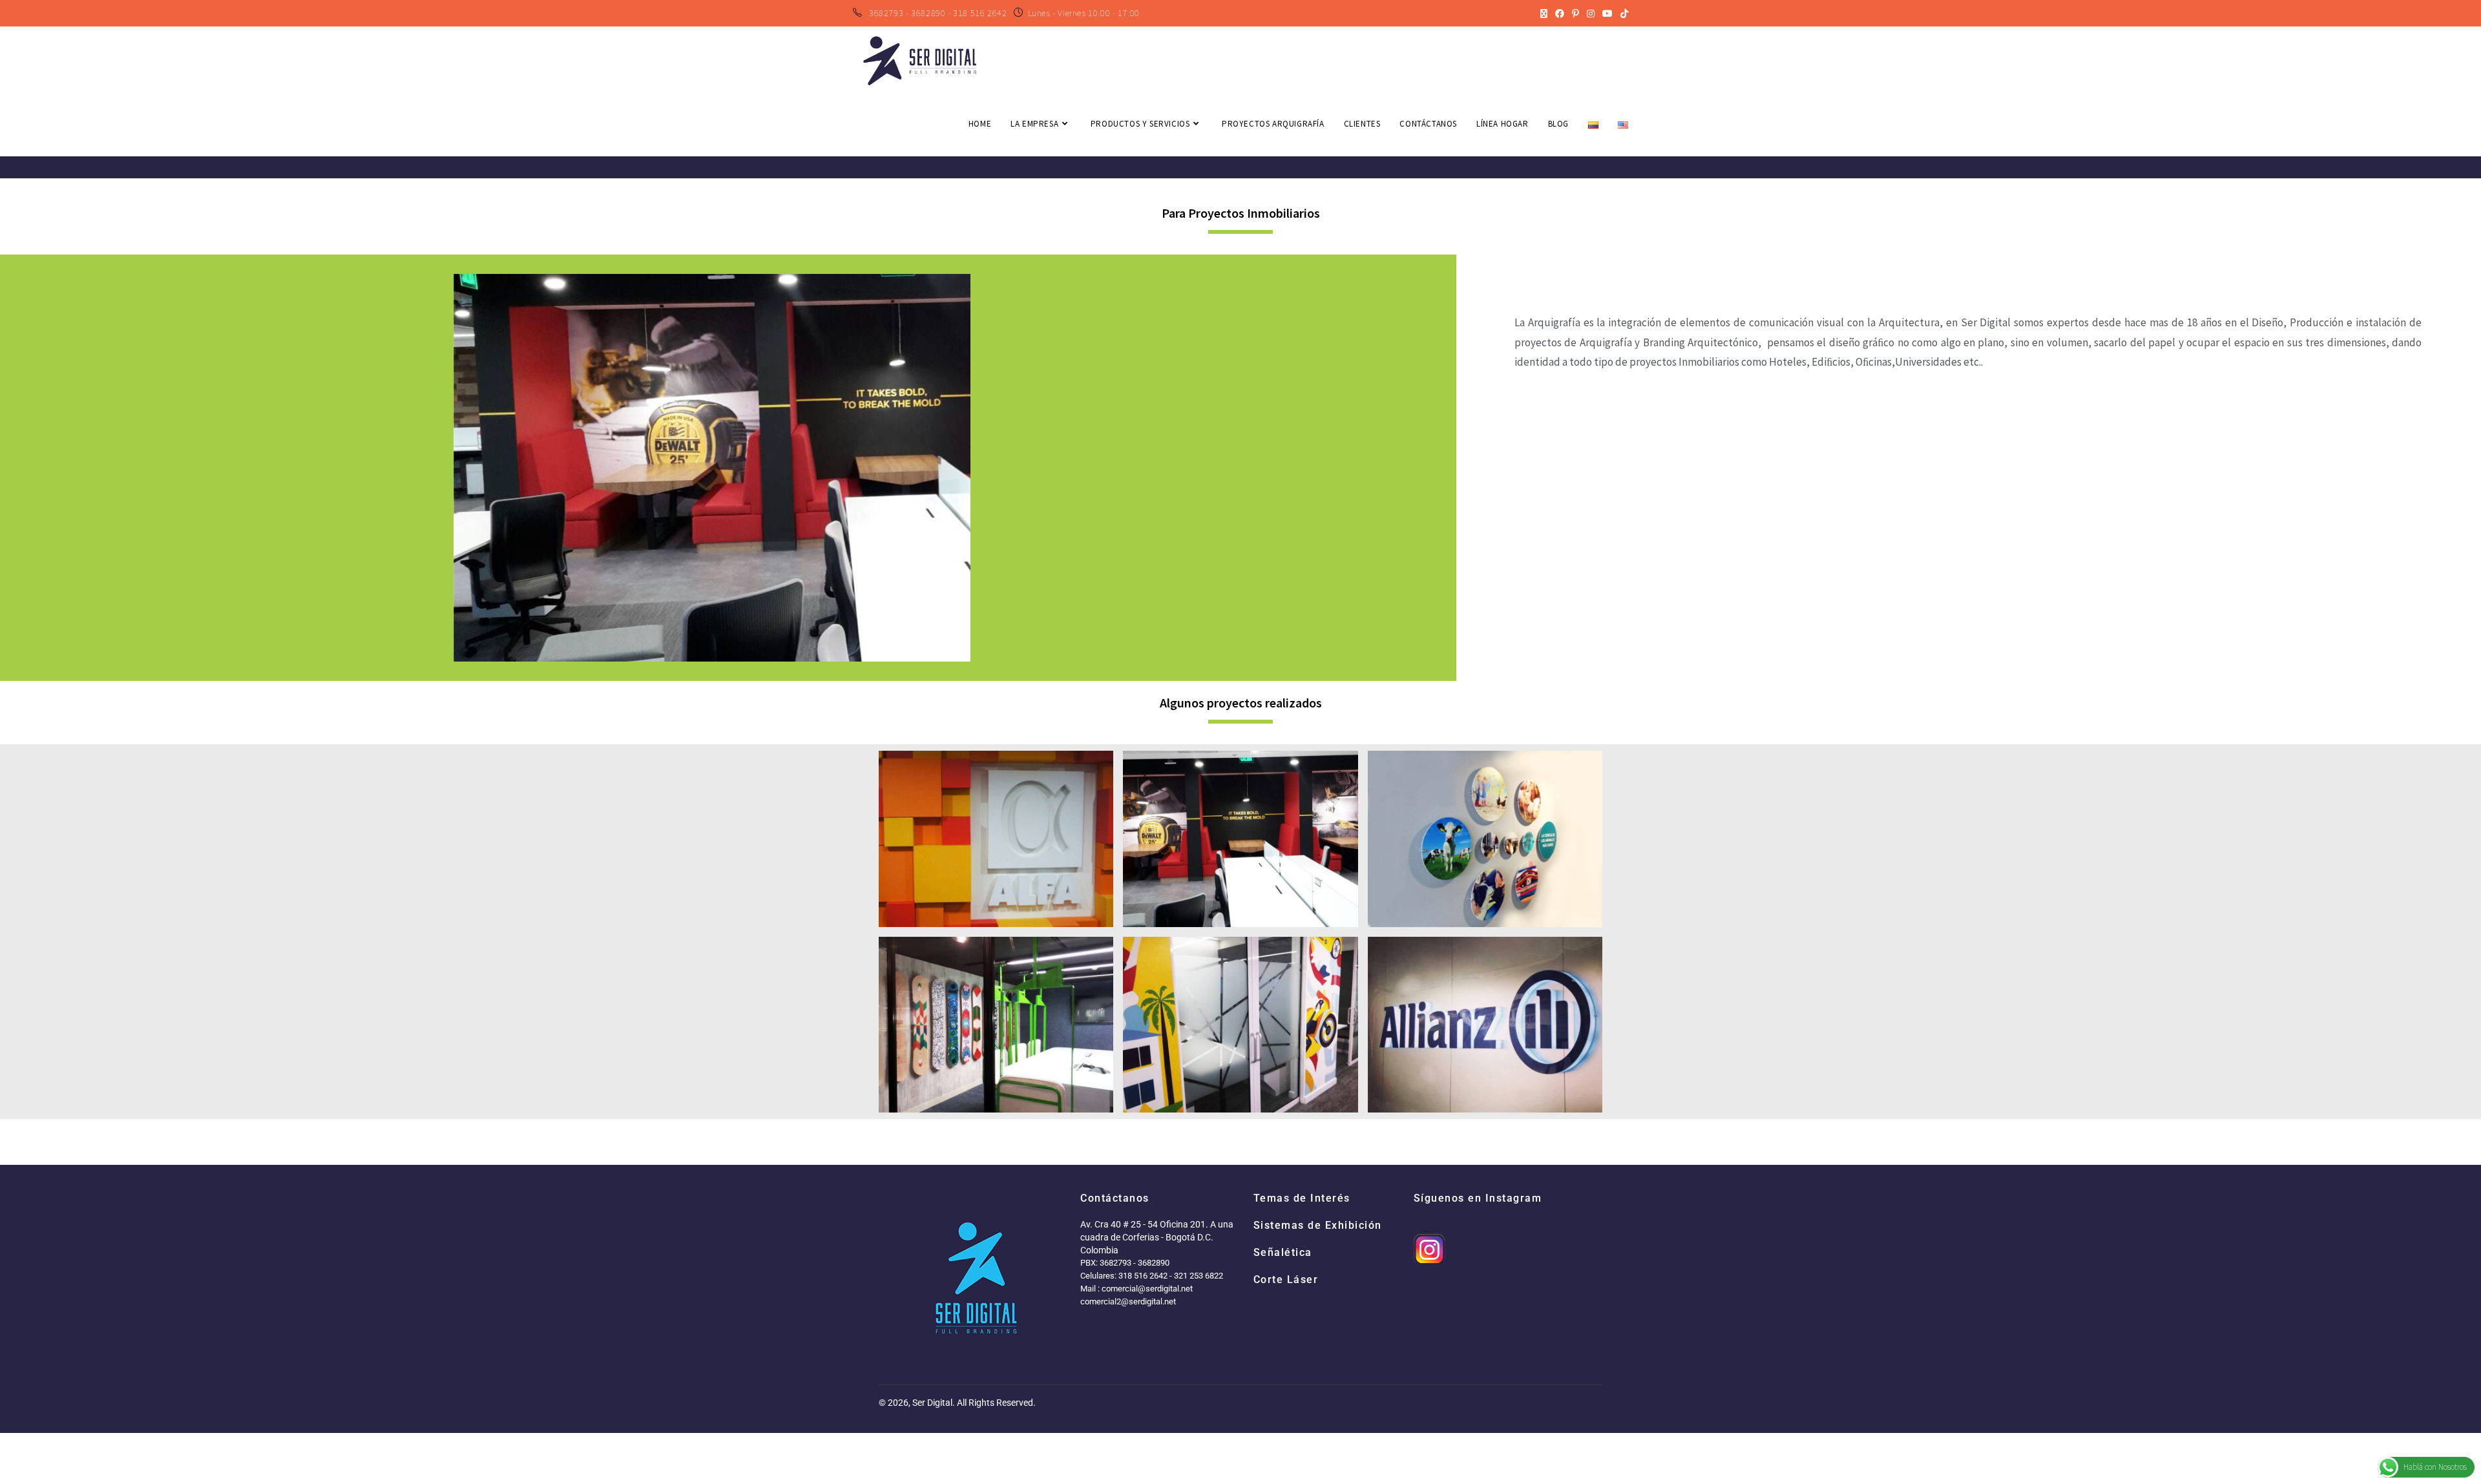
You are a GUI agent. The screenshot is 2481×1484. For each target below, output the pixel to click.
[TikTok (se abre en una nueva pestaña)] (1622, 14)
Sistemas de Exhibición (1318, 1225)
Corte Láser (1286, 1280)
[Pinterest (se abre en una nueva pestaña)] (1575, 14)
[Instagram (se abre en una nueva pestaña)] (1591, 14)
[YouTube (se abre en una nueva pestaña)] (1607, 14)
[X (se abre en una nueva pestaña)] (1544, 14)
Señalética (1283, 1252)
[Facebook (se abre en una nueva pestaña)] (1560, 14)
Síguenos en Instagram (1478, 1198)
